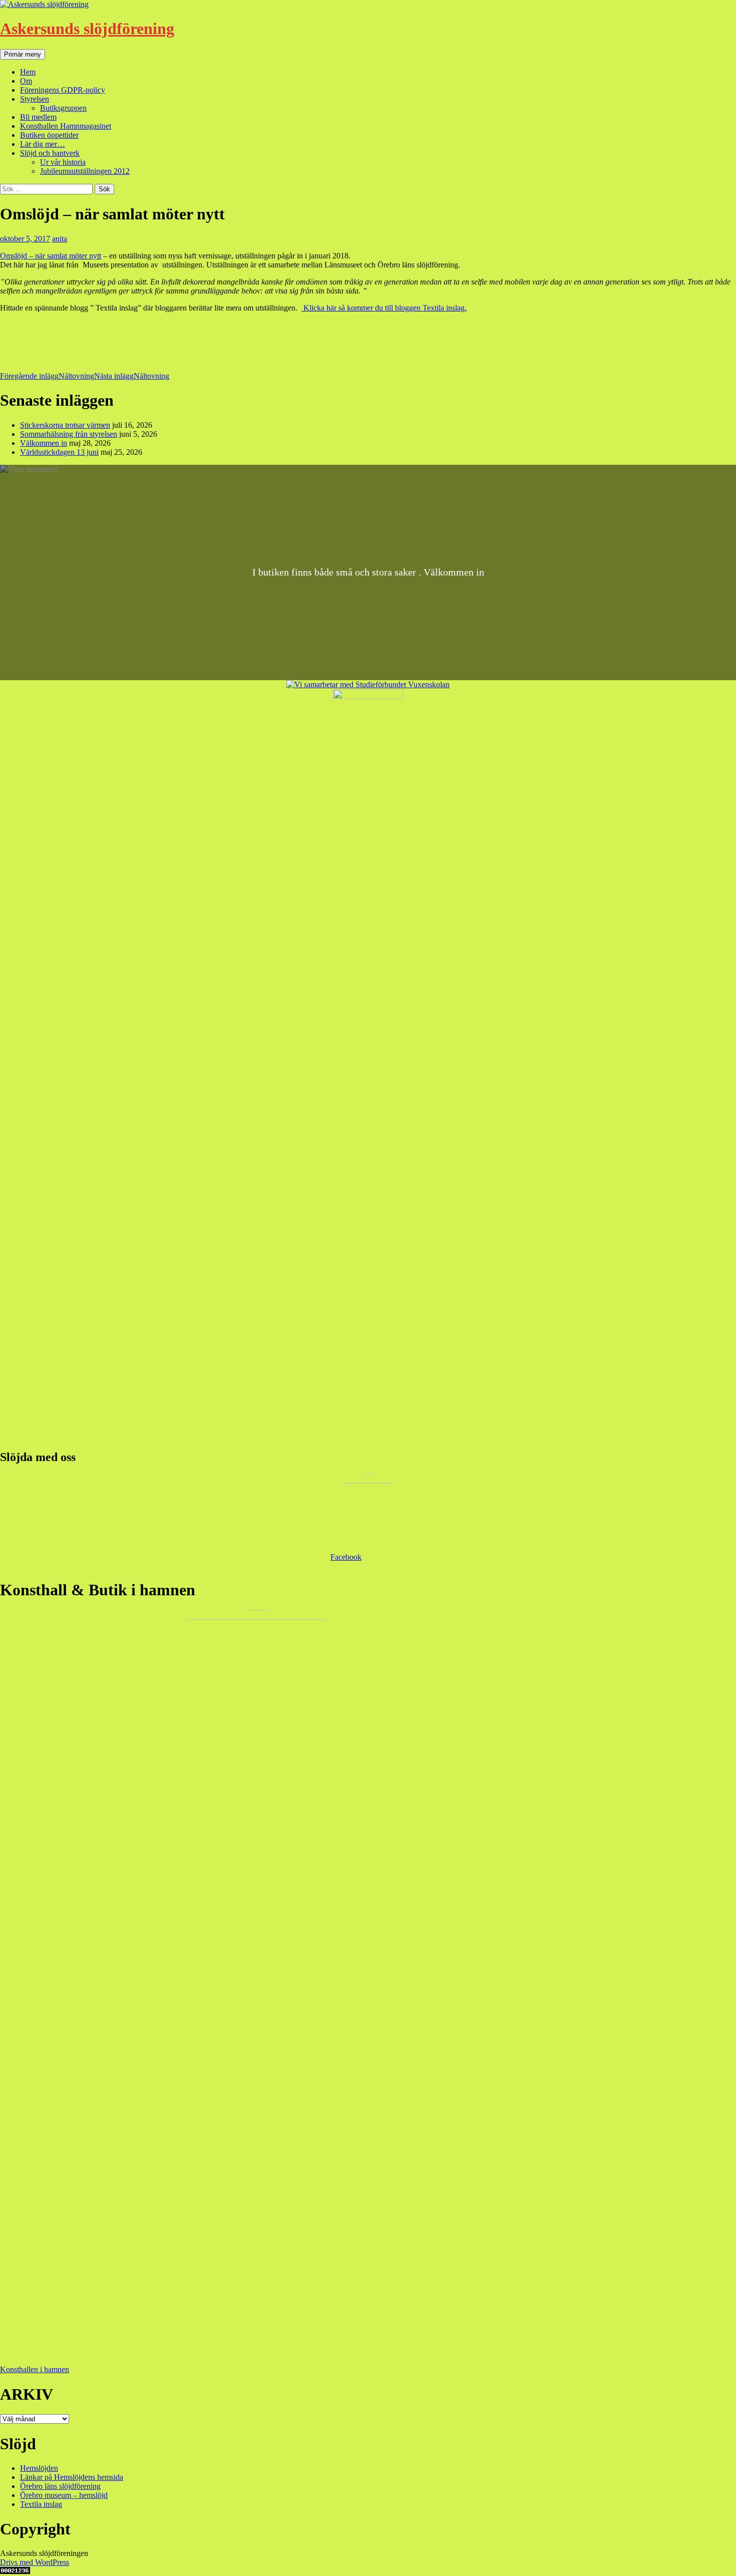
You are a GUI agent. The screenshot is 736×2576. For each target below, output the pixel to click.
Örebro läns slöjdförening (60, 2486)
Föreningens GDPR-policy (63, 90)
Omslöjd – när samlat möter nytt (51, 256)
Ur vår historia (63, 162)
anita (60, 239)
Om (26, 81)
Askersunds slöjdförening (87, 29)
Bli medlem (38, 117)
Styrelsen (35, 99)
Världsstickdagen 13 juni (59, 452)
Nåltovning (47, 376)
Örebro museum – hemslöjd (64, 2495)
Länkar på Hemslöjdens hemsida (72, 2477)
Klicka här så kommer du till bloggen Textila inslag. (384, 308)
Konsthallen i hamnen (35, 2369)
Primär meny (23, 54)
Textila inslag (41, 2504)
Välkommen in (44, 443)
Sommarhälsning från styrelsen (69, 434)
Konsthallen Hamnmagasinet (66, 126)
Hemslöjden (39, 2468)
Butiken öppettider (49, 135)
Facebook (346, 1557)
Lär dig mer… (43, 144)
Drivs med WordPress (35, 2562)
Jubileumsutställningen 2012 (85, 171)
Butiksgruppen (63, 108)
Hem (28, 72)
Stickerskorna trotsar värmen (65, 425)
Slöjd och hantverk (50, 153)
